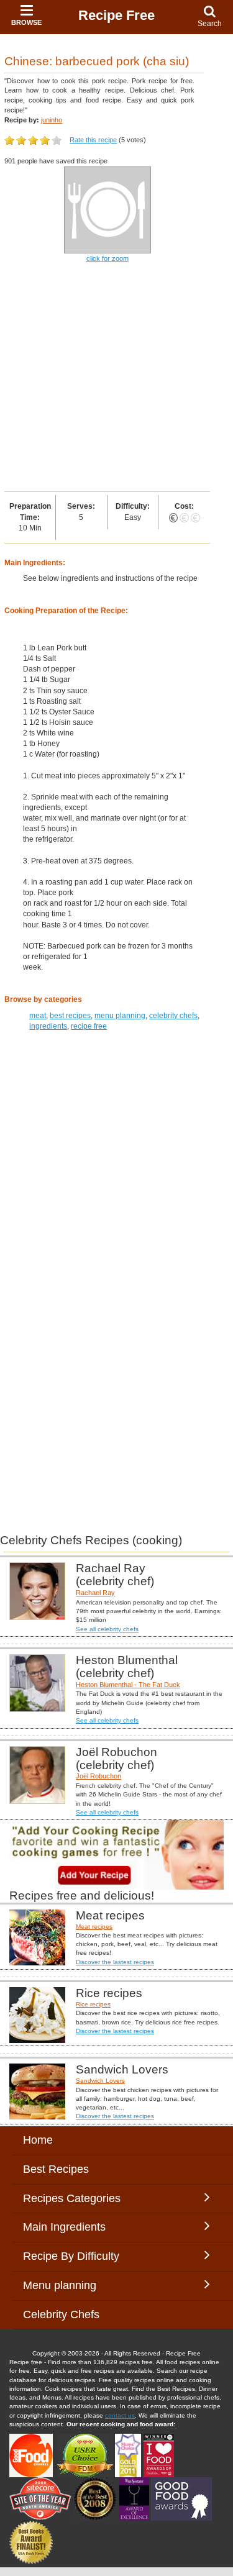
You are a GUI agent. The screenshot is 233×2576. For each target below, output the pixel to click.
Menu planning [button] (72, 2285)
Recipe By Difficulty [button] (74, 2256)
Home (38, 2140)
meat (38, 1016)
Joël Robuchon (98, 1776)
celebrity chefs (173, 1016)
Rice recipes (93, 2004)
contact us (120, 2415)
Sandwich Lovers (100, 2081)
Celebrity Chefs (61, 2314)
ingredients (48, 1026)
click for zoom (107, 258)
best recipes (70, 1016)
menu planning (120, 1016)
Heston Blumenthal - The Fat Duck (128, 1685)
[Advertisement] (116, 378)
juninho (52, 120)
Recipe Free (116, 15)
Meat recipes (94, 1927)
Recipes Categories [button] (72, 2198)
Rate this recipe (93, 140)
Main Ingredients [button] (74, 2227)
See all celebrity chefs (107, 1629)
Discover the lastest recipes (115, 1962)
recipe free (89, 1026)
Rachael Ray (95, 1593)
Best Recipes (56, 2169)
